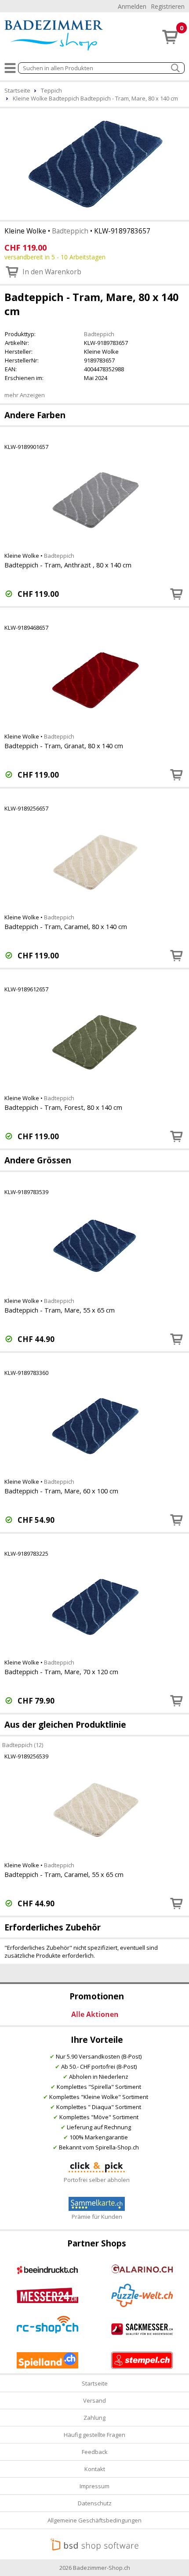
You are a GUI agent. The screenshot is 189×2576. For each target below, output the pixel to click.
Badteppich (70, 231)
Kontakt (95, 2469)
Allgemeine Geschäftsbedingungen (94, 2520)
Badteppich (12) (23, 1744)
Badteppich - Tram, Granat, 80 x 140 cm (64, 746)
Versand (94, 2400)
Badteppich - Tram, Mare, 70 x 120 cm (61, 1672)
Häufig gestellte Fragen (94, 2435)
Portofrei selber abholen (97, 2180)
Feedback (95, 2452)
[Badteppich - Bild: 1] (94, 163)
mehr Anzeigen (25, 395)
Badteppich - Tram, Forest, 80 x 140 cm (63, 1107)
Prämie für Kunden (97, 2217)
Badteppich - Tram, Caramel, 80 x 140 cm (66, 926)
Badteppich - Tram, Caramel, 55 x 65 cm (64, 1874)
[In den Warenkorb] (177, 594)
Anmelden (132, 6)
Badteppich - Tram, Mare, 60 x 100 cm (61, 1491)
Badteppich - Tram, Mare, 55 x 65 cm (60, 1310)
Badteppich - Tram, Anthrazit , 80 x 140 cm (68, 565)
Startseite (95, 2383)
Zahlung (94, 2418)
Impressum (94, 2486)
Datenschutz (95, 2503)
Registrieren (168, 6)
